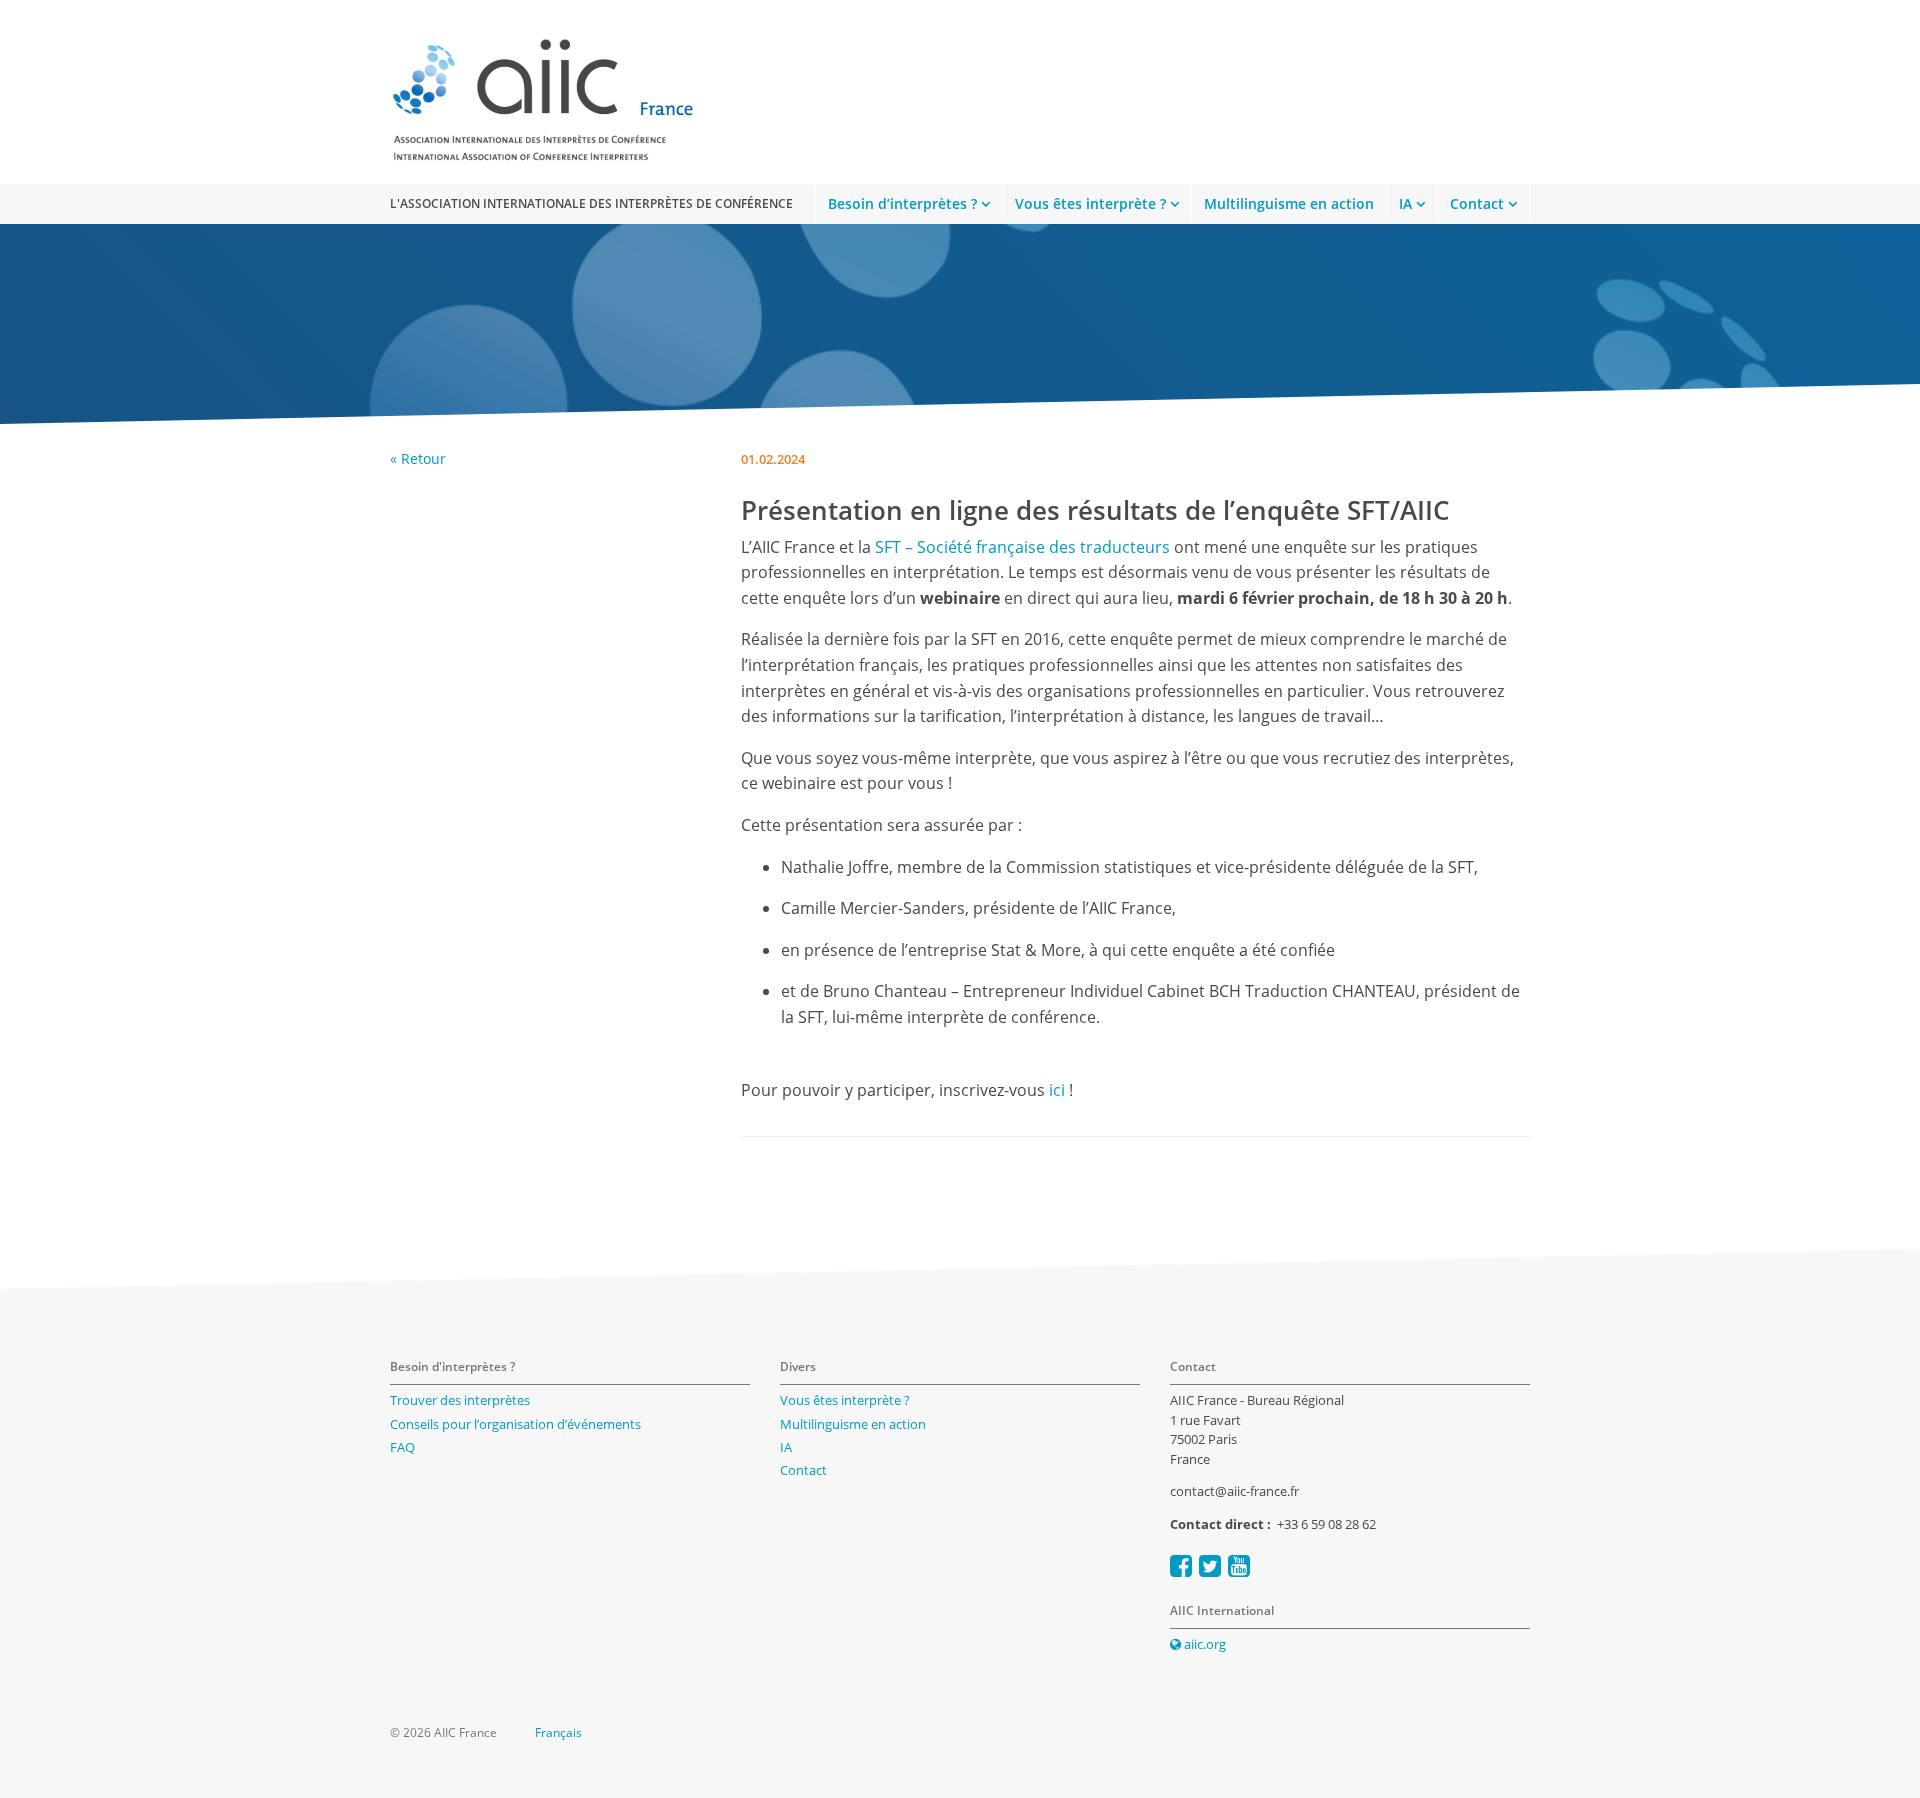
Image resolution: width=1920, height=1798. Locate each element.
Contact (1477, 203)
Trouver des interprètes (460, 1400)
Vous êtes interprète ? (1090, 203)
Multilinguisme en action (1289, 203)
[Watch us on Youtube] (1239, 1565)
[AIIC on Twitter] (1210, 1565)
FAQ (402, 1447)
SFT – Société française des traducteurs (1022, 547)
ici (1057, 1090)
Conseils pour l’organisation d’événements (515, 1424)
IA (1405, 203)
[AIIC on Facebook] (1181, 1565)
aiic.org (1203, 1644)
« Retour (418, 458)
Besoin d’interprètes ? (902, 203)
